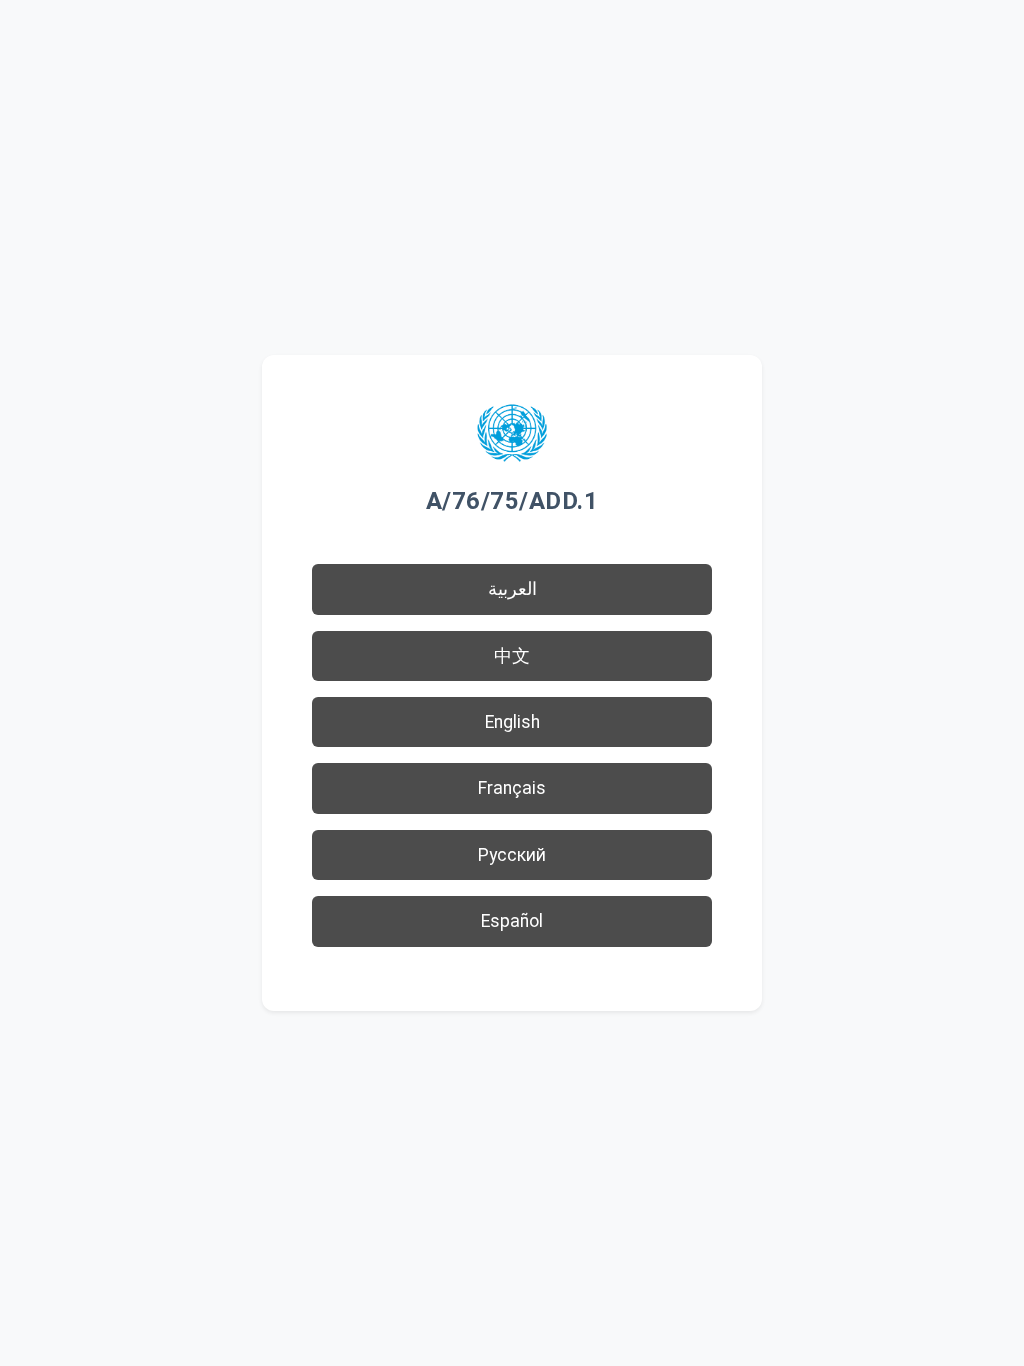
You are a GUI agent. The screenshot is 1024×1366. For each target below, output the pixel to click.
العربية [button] (512, 589)
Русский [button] (512, 855)
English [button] (512, 722)
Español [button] (512, 921)
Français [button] (512, 788)
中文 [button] (512, 656)
